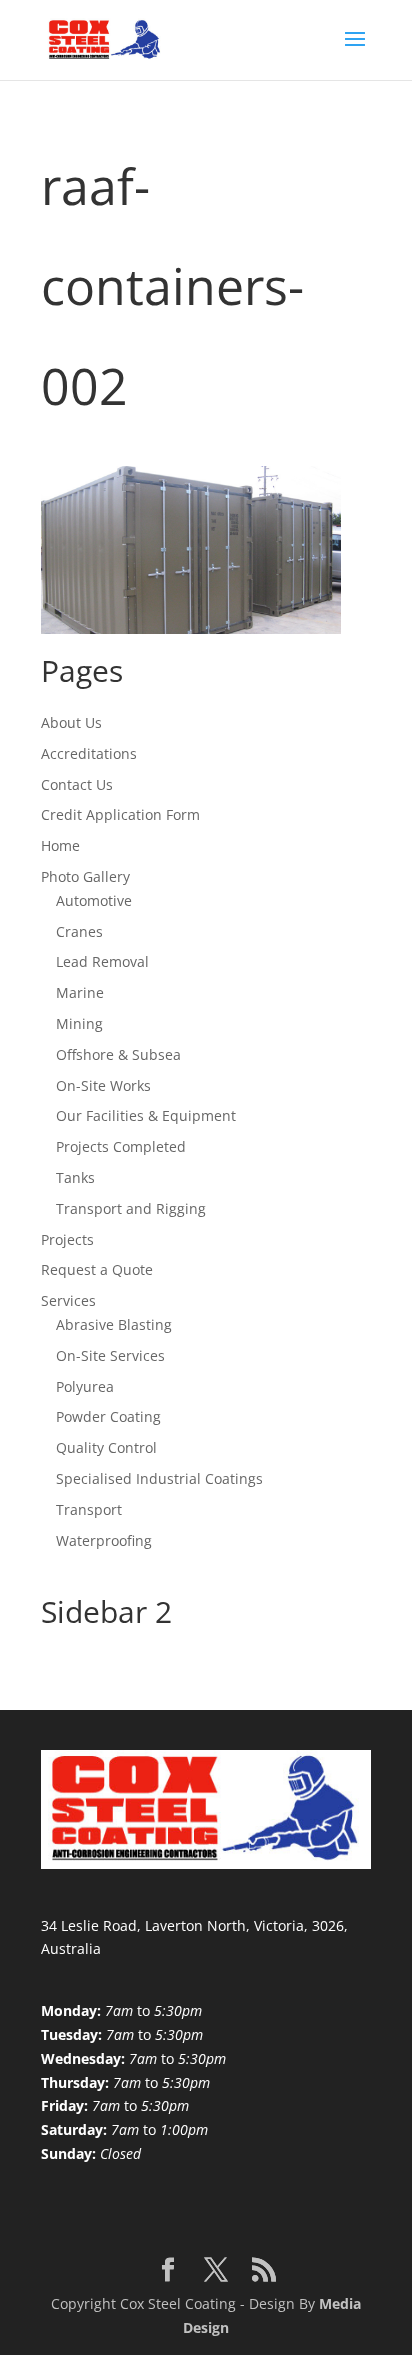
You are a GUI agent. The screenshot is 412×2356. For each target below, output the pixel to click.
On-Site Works (103, 1085)
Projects (67, 1239)
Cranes (79, 931)
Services (68, 1300)
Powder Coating (108, 1416)
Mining (79, 1023)
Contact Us (77, 784)
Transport (89, 1509)
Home (60, 845)
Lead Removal (102, 961)
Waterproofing (104, 1540)
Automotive (94, 900)
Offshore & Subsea (118, 1054)
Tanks (75, 1177)
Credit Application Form (120, 814)
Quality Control (106, 1447)
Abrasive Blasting (114, 1324)
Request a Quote (97, 1269)
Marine (80, 992)
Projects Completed (121, 1146)
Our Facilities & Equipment (146, 1115)
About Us (71, 722)
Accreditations (89, 753)
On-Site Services (110, 1355)
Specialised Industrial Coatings (159, 1478)
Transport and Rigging (131, 1208)
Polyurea (85, 1386)
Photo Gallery (85, 876)
